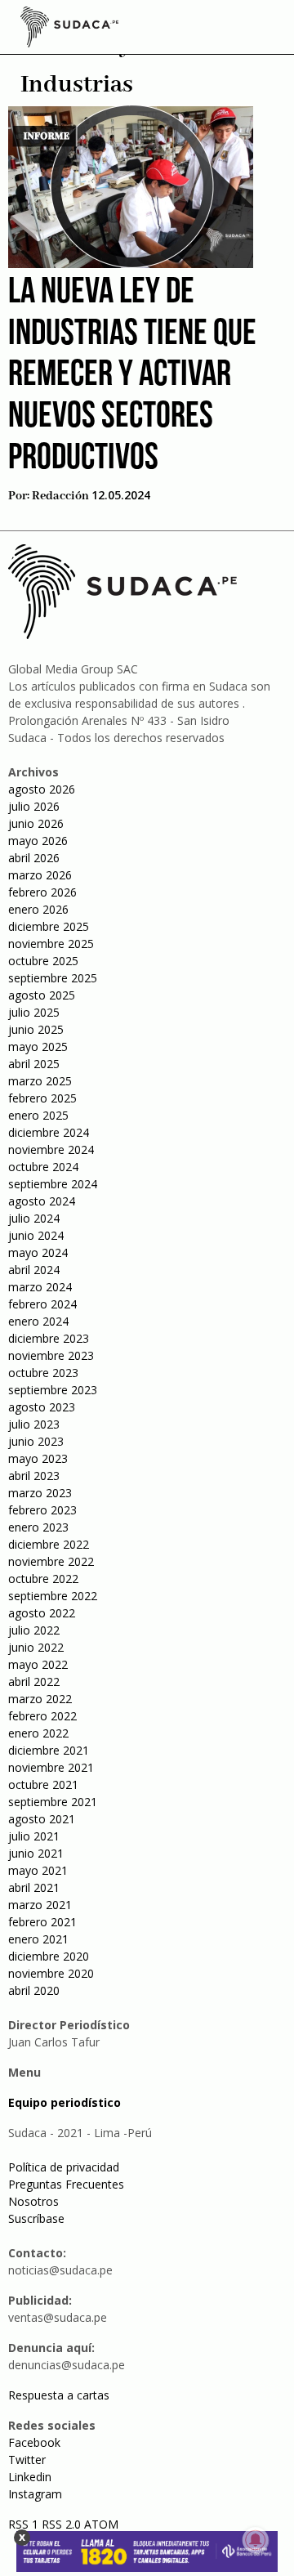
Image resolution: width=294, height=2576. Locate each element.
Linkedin (30, 2477)
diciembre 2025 (49, 926)
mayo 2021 (38, 1870)
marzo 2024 (40, 1287)
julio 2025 (34, 1012)
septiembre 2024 (53, 1184)
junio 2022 (36, 1647)
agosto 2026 (42, 789)
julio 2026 (34, 806)
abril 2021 (34, 1887)
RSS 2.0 (61, 2524)
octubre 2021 (43, 1784)
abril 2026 (34, 858)
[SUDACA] (69, 29)
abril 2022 (34, 1682)
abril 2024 (34, 1270)
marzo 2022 (40, 1699)
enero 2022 (38, 1733)
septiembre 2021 (53, 1802)
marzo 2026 (40, 875)
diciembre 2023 (49, 1338)
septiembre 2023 (53, 1390)
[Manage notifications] (256, 2540)
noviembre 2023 (51, 1355)
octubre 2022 (43, 1579)
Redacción (60, 496)
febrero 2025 (42, 1098)
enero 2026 (38, 909)
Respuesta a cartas (59, 2395)
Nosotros (33, 2201)
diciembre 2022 (49, 1544)
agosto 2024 (42, 1201)
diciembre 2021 (49, 1750)
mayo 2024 (38, 1252)
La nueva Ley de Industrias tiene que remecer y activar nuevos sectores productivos (132, 376)
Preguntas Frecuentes (66, 2184)
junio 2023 (36, 1441)
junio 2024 (36, 1235)
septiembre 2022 (53, 1596)
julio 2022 (34, 1630)
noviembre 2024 (51, 1149)
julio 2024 (34, 1218)
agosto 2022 (42, 1613)
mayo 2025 (38, 1046)
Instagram (35, 2494)
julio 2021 (34, 1836)
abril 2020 (34, 1990)
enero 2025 (38, 1115)
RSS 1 (25, 2524)
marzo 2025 (40, 1081)
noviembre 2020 (51, 1973)
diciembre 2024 (49, 1132)
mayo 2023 (38, 1458)
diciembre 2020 (49, 1956)
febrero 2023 (42, 1510)
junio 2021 (36, 1853)
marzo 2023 (40, 1493)
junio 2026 (36, 823)
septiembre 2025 (53, 978)
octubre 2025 (43, 961)
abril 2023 (34, 1476)
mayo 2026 (38, 841)
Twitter (27, 2460)
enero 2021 (38, 1939)
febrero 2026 (42, 892)
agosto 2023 (42, 1407)
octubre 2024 (43, 1167)
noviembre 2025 (51, 944)
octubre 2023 (43, 1373)
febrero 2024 (42, 1304)
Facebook (34, 2442)
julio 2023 (34, 1424)
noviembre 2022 (51, 1561)
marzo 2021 (40, 1905)
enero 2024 (38, 1321)
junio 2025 (36, 1029)
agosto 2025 (42, 995)
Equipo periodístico (65, 2102)
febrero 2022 (42, 1716)
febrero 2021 (42, 1922)
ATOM (101, 2524)
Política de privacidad (64, 2167)
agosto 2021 (42, 1819)
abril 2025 (34, 1064)
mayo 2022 (38, 1664)
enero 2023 (38, 1527)
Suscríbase (36, 2218)
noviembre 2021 (51, 1767)
